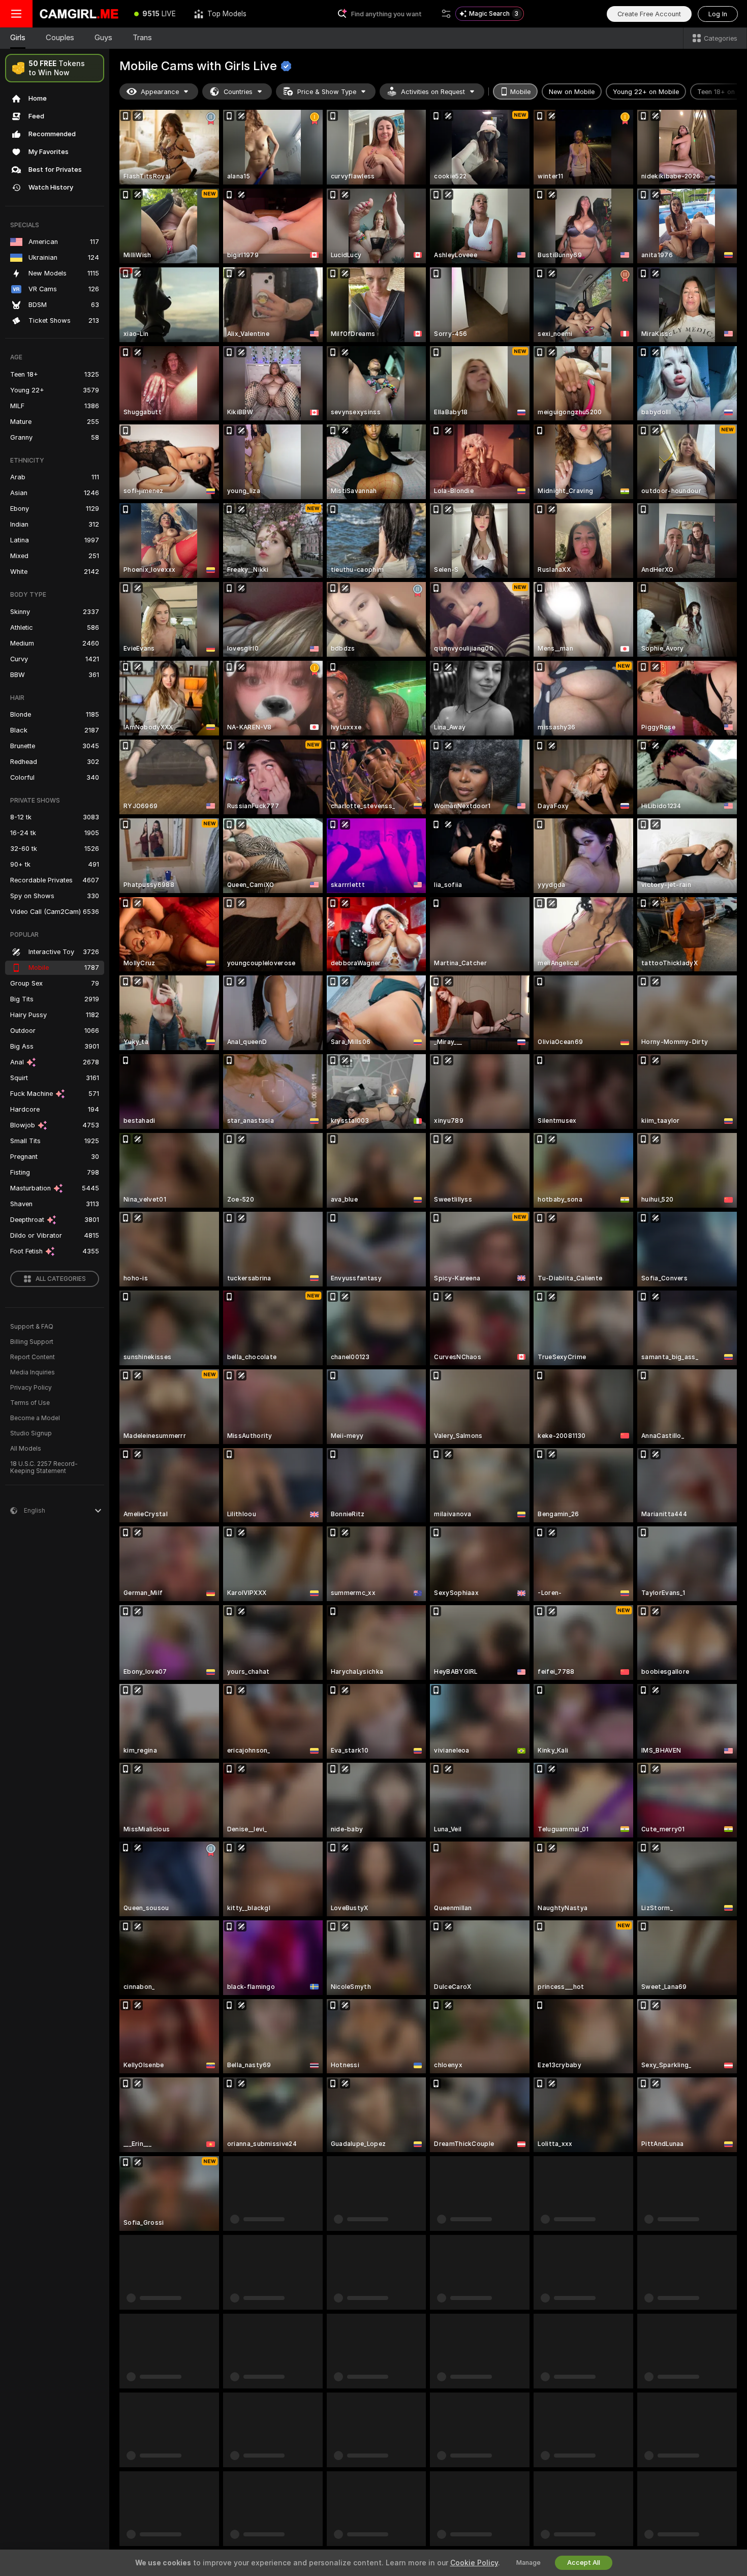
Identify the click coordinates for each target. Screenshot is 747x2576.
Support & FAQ (32, 1327)
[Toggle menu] (16, 14)
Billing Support (32, 1342)
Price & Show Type (327, 92)
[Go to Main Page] (79, 14)
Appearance (160, 92)
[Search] (446, 14)
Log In (718, 14)
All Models (26, 1449)
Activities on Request (433, 92)
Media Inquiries (33, 1372)
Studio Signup (31, 1433)
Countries (238, 92)
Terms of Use (30, 1403)
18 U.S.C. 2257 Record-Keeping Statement (44, 1467)
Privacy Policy (31, 1388)
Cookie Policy (474, 2563)
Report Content (33, 1357)
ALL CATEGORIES (61, 1279)
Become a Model (35, 1418)
